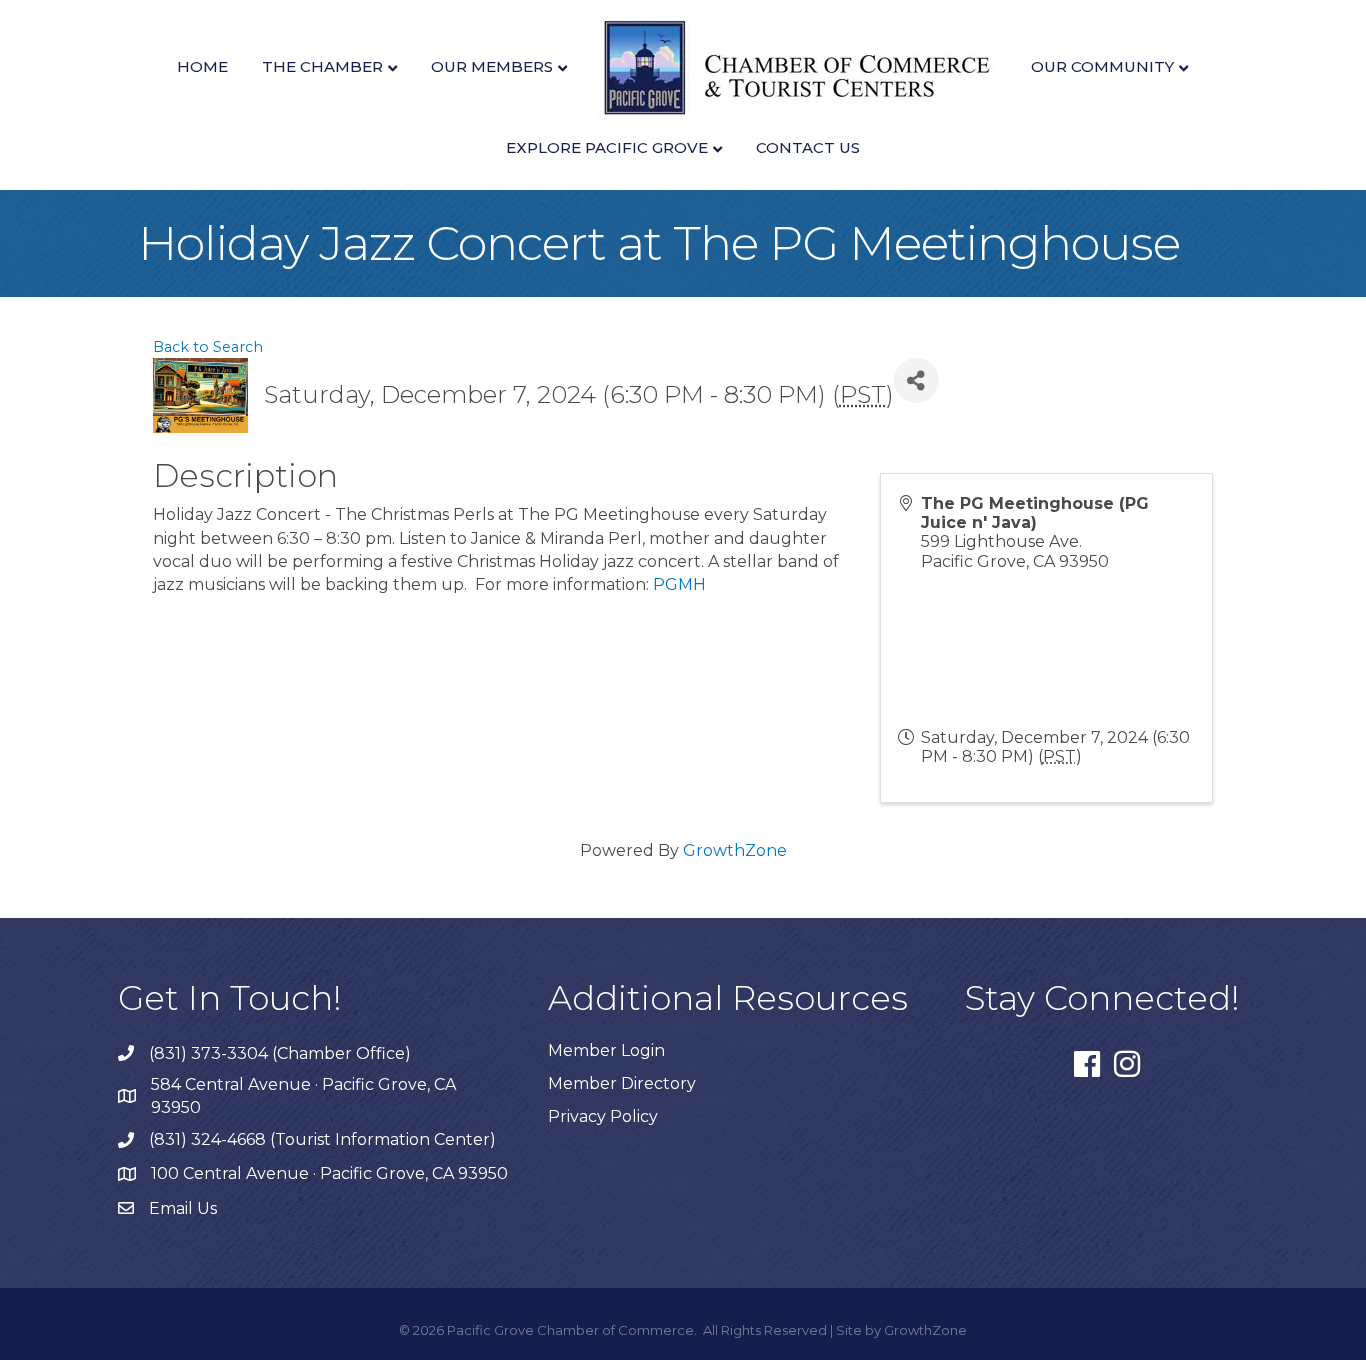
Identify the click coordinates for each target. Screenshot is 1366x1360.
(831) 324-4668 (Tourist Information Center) (322, 1139)
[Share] (916, 380)
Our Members (492, 66)
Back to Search (208, 347)
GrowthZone (735, 850)
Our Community (1102, 66)
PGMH (679, 584)
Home (202, 66)
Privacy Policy (603, 1116)
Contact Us (808, 147)
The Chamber (322, 66)
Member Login (606, 1050)
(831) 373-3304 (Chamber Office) (280, 1053)
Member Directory (622, 1083)
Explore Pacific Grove (607, 147)
